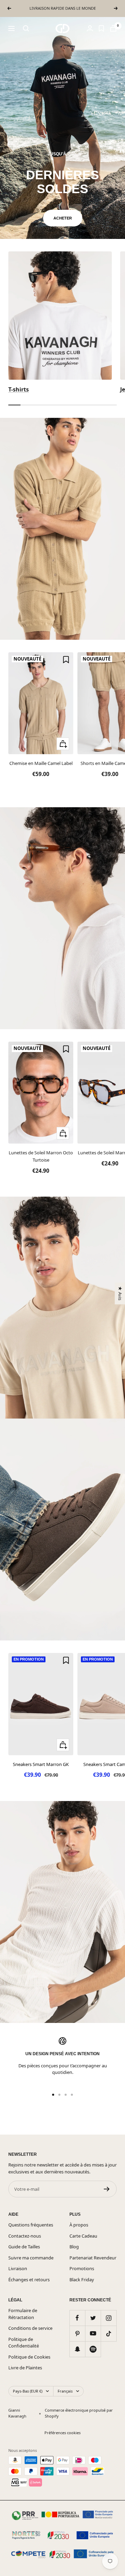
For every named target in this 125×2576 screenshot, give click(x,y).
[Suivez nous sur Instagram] (109, 2318)
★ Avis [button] (120, 1293)
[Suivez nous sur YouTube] (93, 2333)
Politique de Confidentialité (24, 2343)
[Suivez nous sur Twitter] (93, 2318)
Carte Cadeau (83, 2236)
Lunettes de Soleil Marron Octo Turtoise (41, 1156)
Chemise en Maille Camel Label (41, 763)
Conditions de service (30, 2328)
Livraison (18, 2268)
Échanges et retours (29, 2280)
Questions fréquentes (31, 2225)
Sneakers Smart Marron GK (41, 1764)
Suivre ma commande (31, 2258)
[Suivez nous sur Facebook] (77, 2318)
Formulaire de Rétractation (23, 2314)
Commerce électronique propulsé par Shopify (79, 2413)
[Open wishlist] (101, 28)
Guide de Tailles (24, 2247)
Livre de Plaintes (25, 2368)
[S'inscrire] (107, 2189)
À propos (79, 2225)
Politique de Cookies (29, 2357)
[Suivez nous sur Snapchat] (77, 2349)
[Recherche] (26, 28)
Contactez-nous (25, 2236)
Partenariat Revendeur (93, 2258)
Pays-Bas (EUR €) (28, 2391)
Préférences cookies (62, 2433)
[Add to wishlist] (66, 660)
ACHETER (63, 218)
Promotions (82, 2268)
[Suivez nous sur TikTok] (109, 2333)
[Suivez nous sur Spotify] (93, 2349)
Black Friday (82, 2280)
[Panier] (113, 28)
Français (65, 2391)
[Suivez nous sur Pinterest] (77, 2333)
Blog (74, 2247)
